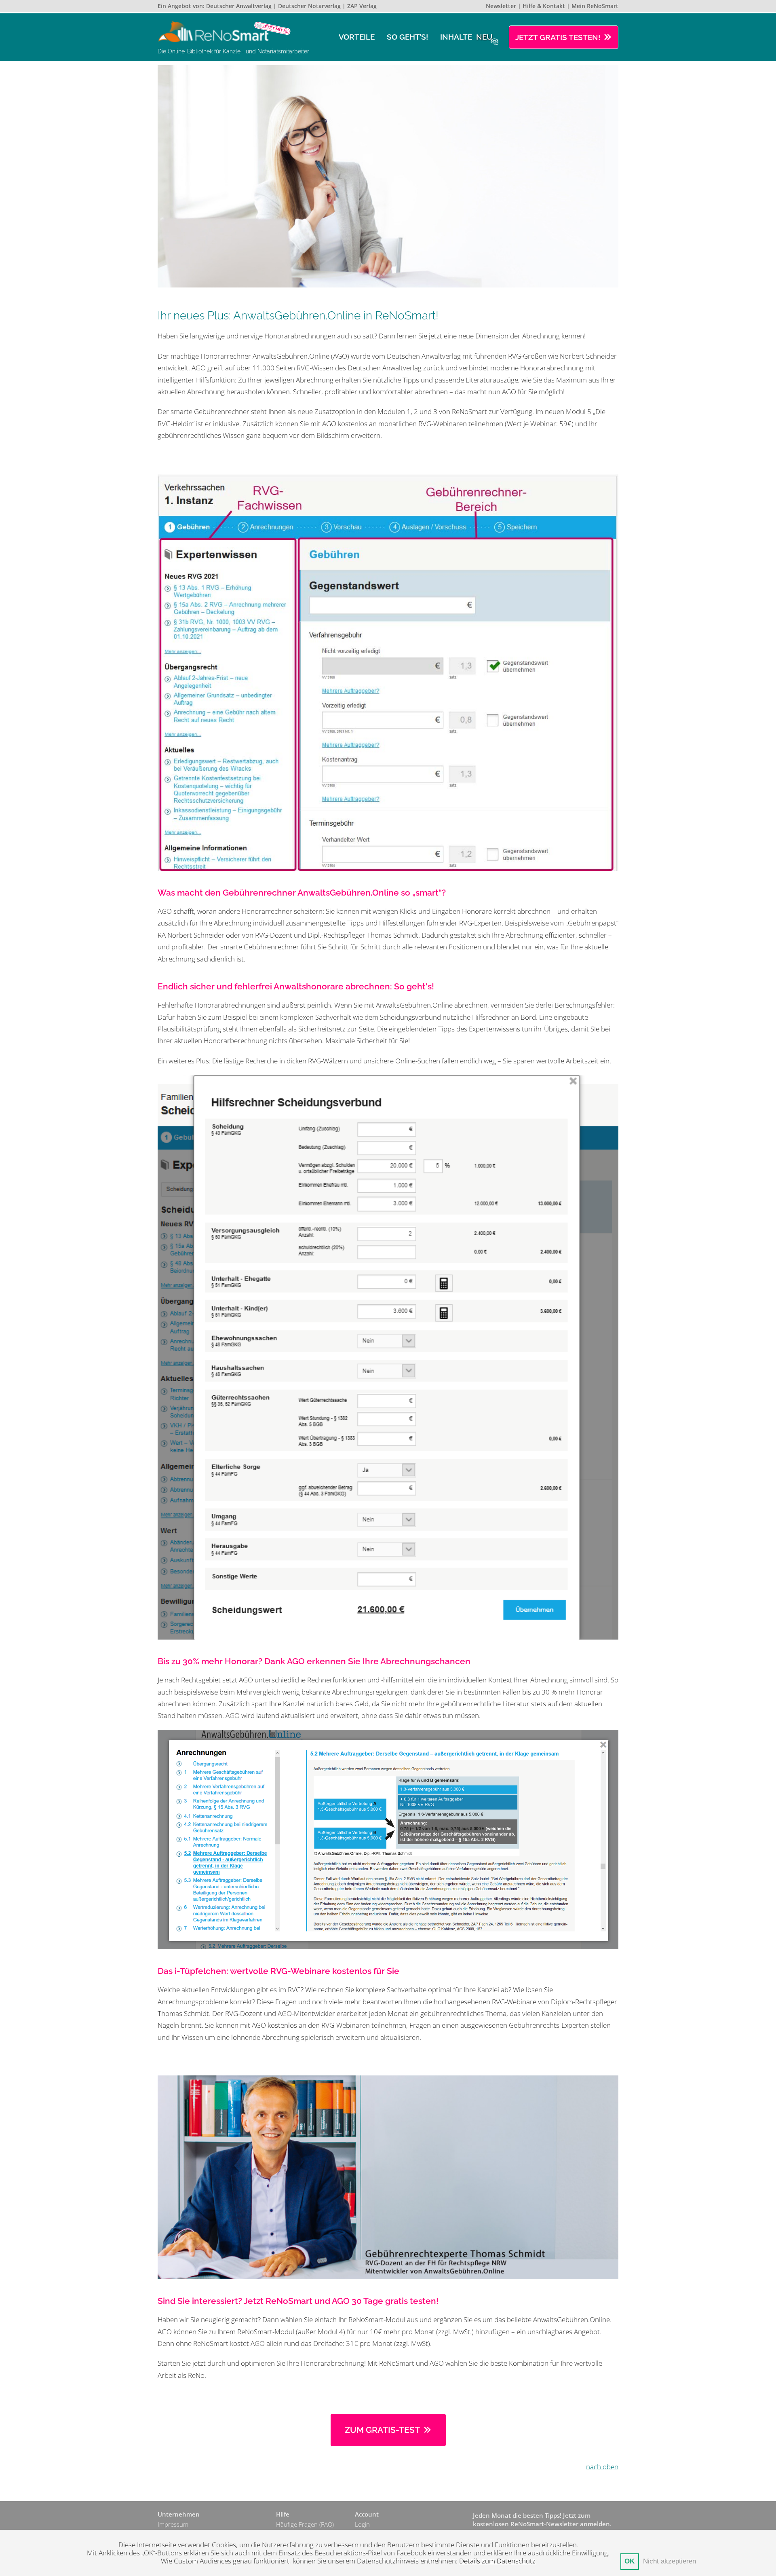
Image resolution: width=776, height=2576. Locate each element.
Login (362, 2524)
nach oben (602, 2467)
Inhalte (466, 37)
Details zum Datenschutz (497, 2561)
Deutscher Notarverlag (309, 6)
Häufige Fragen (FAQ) (305, 2524)
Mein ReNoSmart (595, 6)
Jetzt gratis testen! (558, 37)
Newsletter (501, 6)
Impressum (173, 2524)
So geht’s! (407, 37)
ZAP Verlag (362, 6)
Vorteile (357, 37)
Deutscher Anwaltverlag (239, 6)
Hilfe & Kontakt (544, 6)
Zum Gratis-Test (382, 2430)
